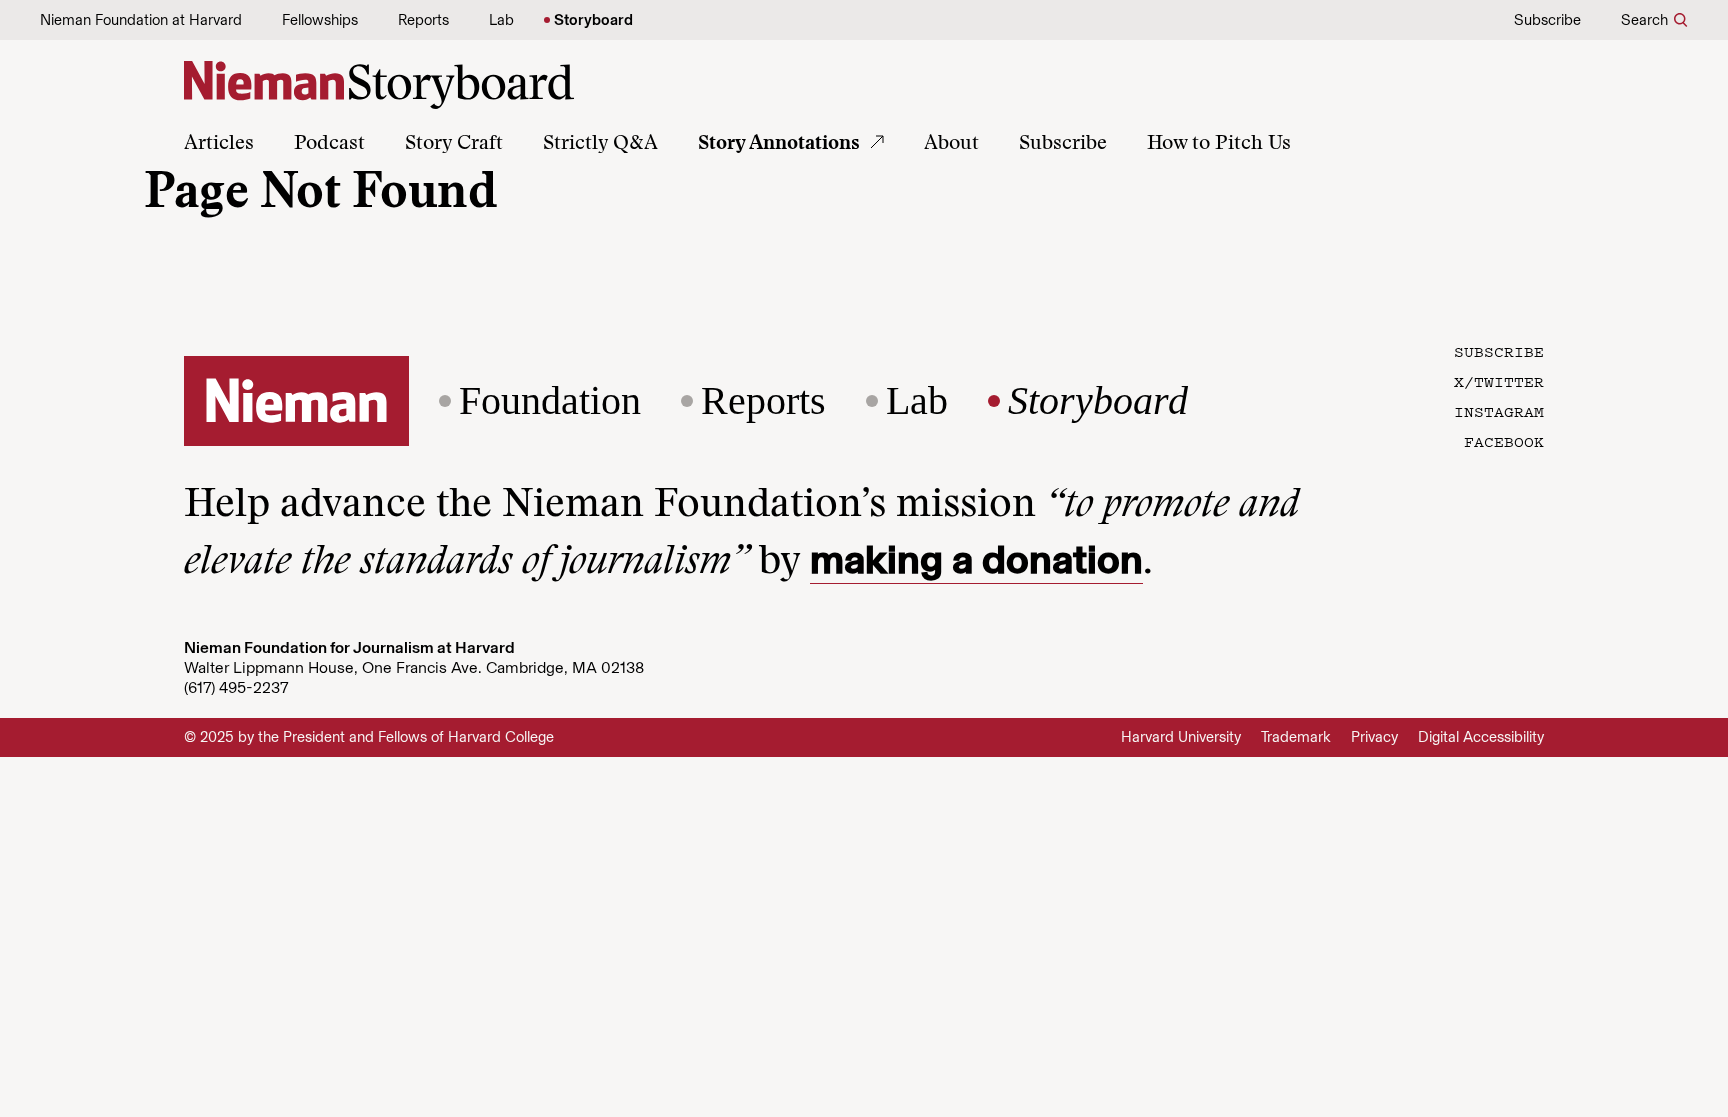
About (951, 144)
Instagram (1499, 411)
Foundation (550, 401)
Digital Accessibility (1481, 737)
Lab (501, 20)
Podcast (329, 144)
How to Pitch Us (1219, 144)
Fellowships (320, 20)
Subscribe (1547, 20)
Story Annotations (779, 144)
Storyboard (593, 20)
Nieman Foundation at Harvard (141, 20)
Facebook (1504, 441)
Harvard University (1181, 737)
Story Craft (454, 144)
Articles (219, 144)
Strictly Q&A (600, 144)
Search (1644, 20)
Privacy (1374, 737)
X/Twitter (1499, 381)
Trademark (1296, 737)
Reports (423, 20)
